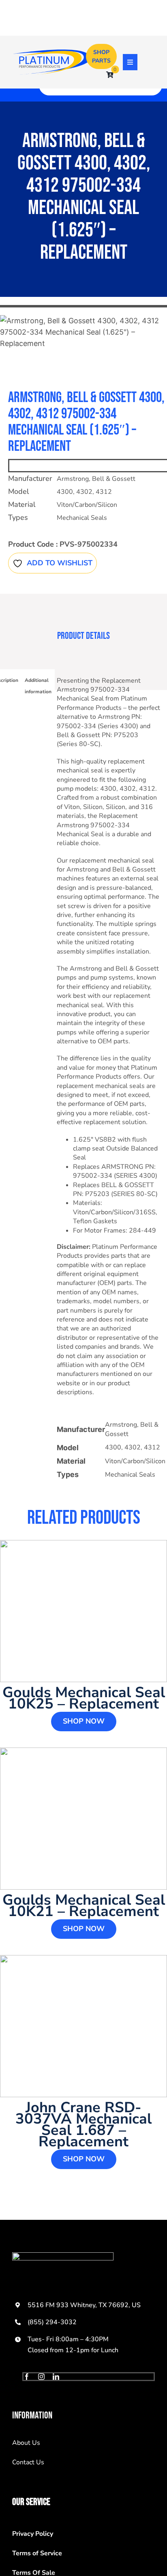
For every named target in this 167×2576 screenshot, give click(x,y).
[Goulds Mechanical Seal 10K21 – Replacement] (83, 1819)
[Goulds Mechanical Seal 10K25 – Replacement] (83, 1611)
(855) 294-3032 (52, 2322)
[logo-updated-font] (52, 53)
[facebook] (27, 2377)
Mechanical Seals (82, 518)
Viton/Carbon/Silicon (87, 505)
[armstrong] (83, 332)
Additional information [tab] (38, 686)
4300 (65, 492)
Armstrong (73, 479)
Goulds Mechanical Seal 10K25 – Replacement (84, 1698)
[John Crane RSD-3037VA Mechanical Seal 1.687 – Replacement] (83, 2026)
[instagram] (41, 2377)
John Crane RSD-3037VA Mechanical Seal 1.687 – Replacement (83, 2125)
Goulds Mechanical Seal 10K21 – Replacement (84, 1906)
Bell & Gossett (114, 479)
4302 (84, 492)
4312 (104, 492)
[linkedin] (56, 2377)
